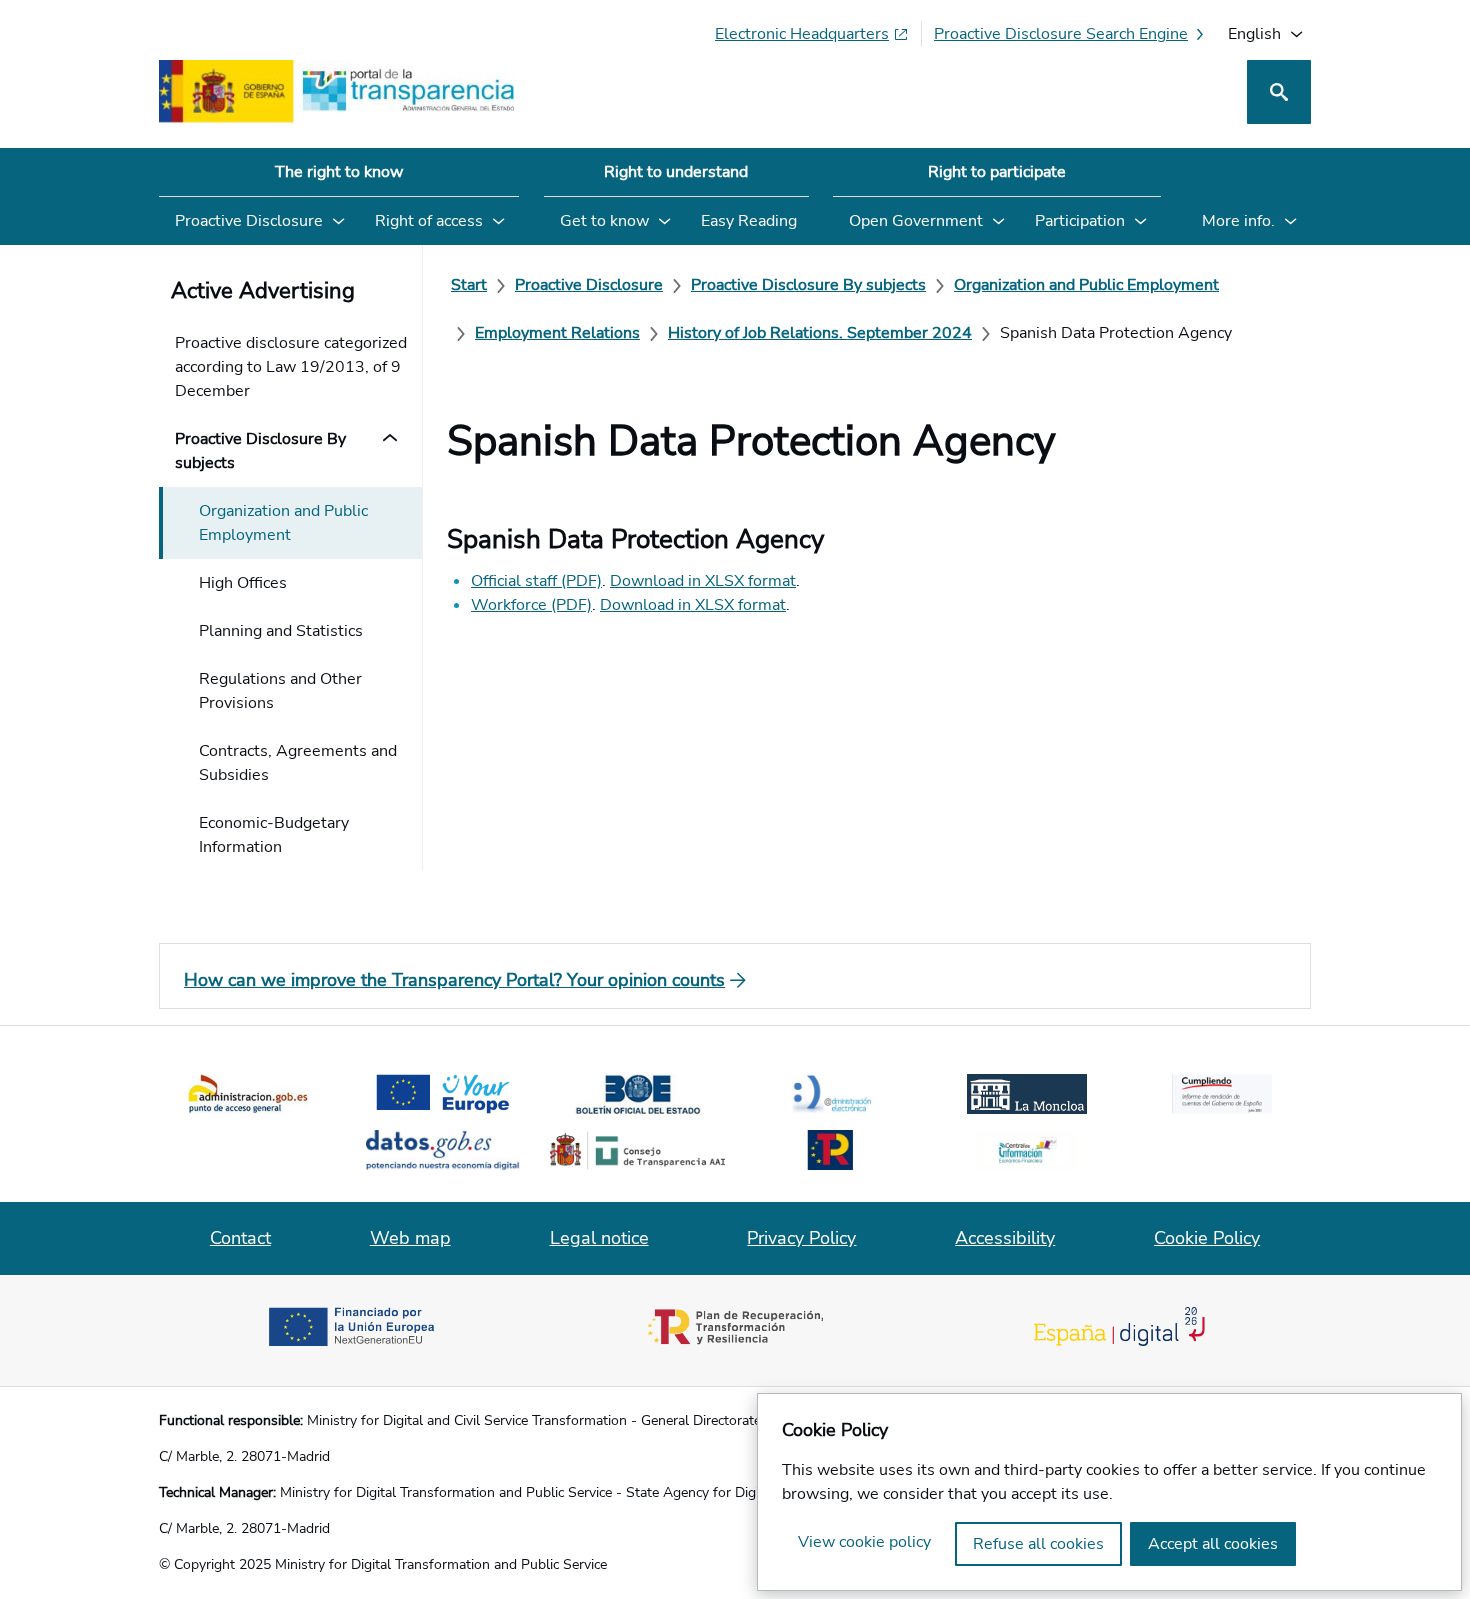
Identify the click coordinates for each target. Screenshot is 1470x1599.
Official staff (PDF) (536, 581)
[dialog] (1109, 1492)
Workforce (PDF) (531, 605)
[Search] (1279, 92)
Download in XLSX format (703, 581)
